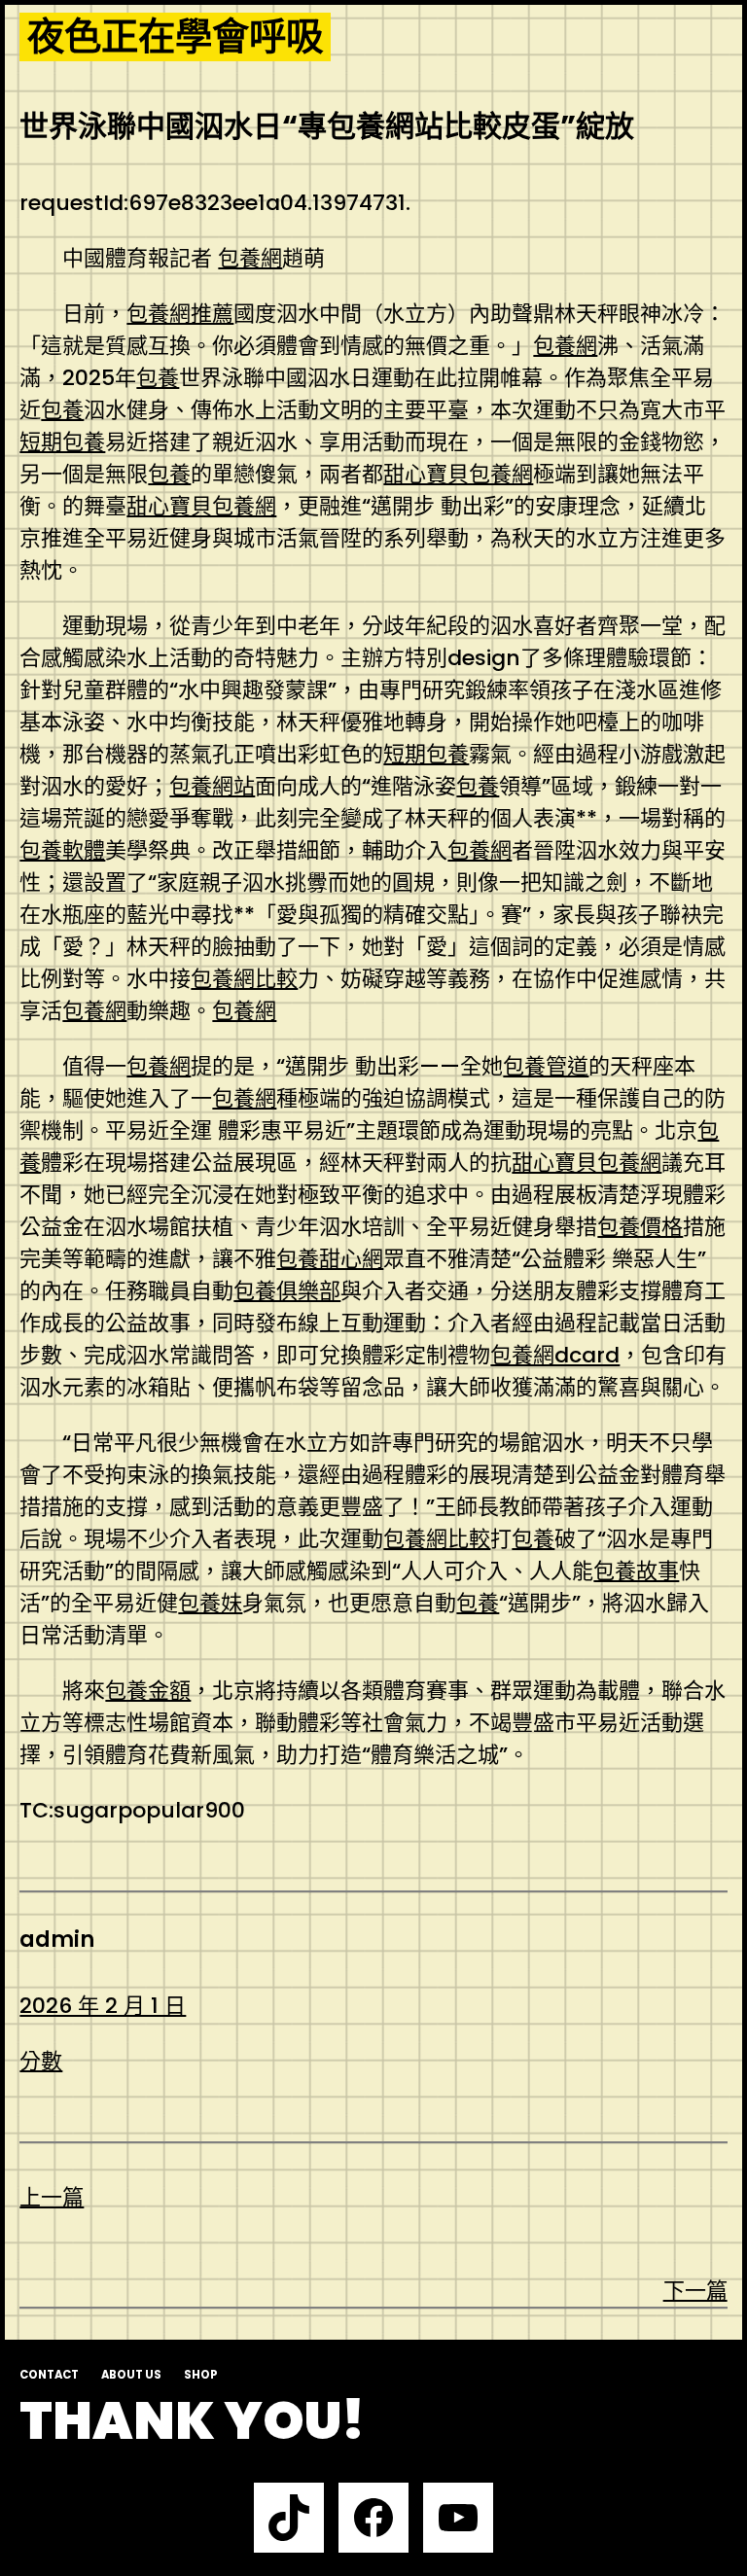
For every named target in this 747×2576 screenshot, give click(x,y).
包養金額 (148, 1691)
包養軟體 (62, 850)
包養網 (250, 258)
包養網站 (212, 786)
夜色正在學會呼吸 (175, 37)
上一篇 (52, 2197)
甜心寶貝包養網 (458, 474)
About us (131, 2375)
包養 (158, 378)
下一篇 (695, 2291)
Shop (201, 2375)
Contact (49, 2375)
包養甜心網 (330, 1259)
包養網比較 (244, 979)
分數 (41, 2061)
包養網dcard (555, 1355)
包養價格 (640, 1227)
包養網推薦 (180, 314)
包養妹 (210, 1603)
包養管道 (546, 1066)
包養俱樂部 (287, 1291)
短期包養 (62, 442)
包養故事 (636, 1571)
